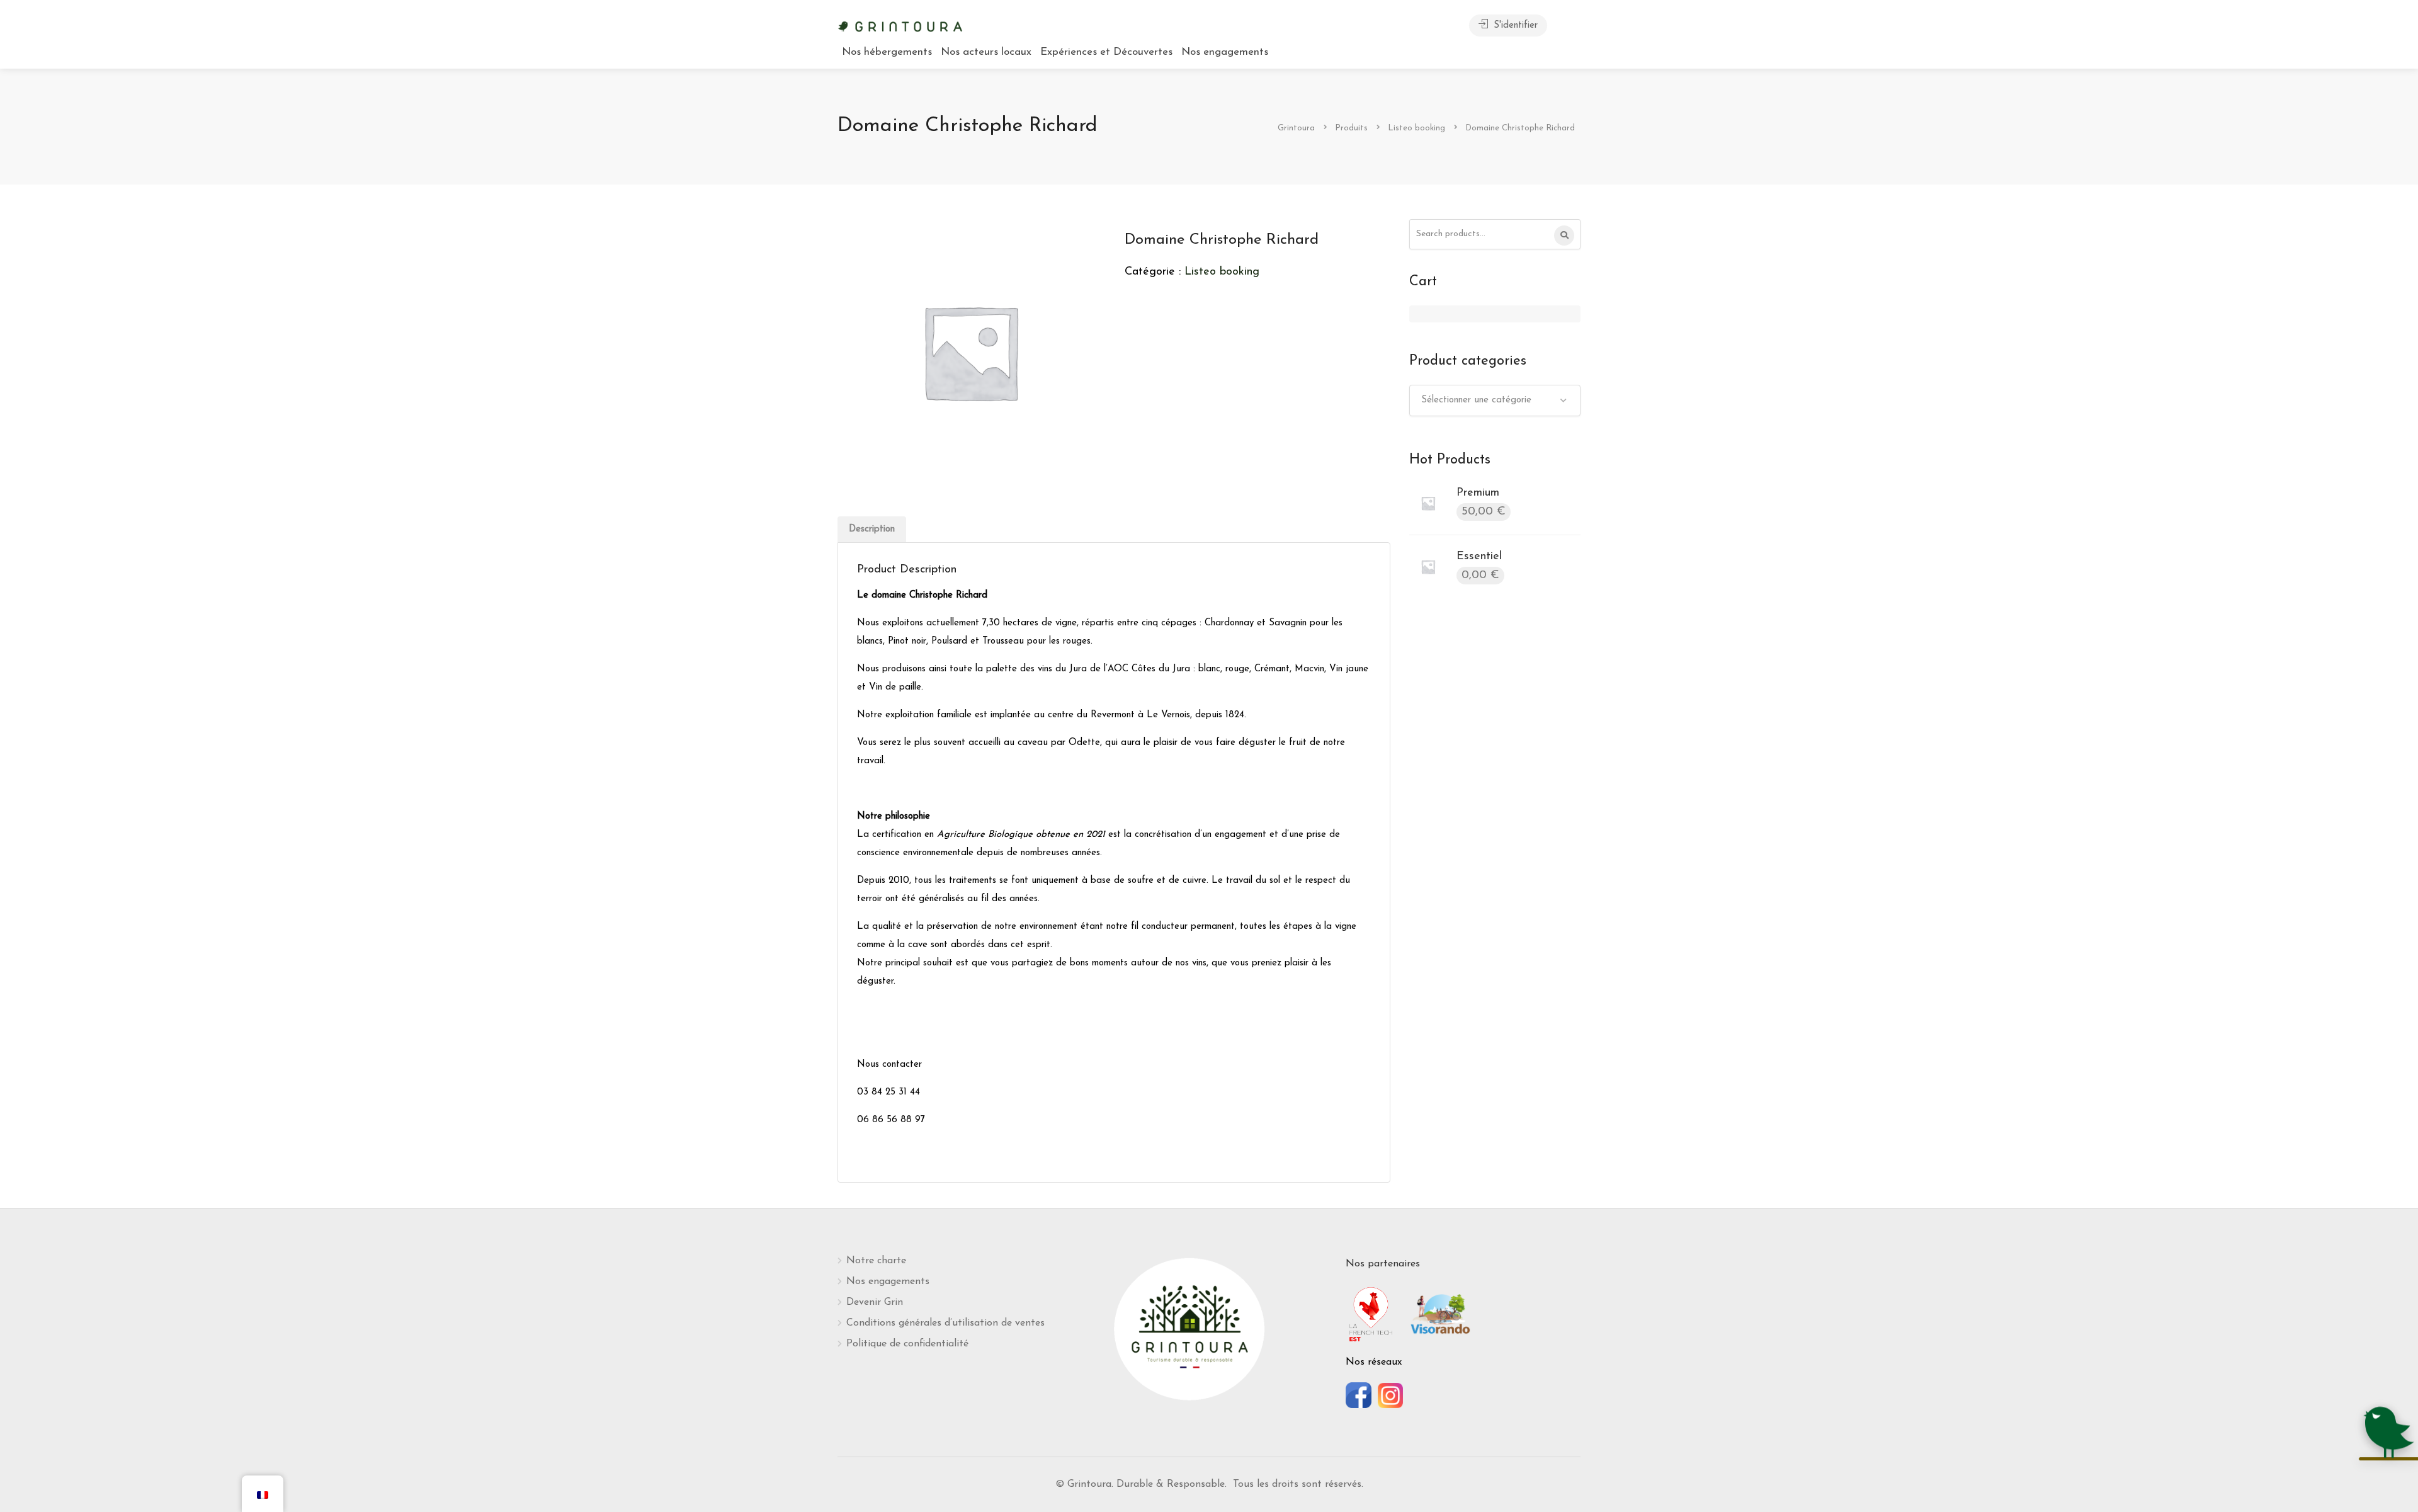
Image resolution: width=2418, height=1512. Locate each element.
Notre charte (876, 1261)
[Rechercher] (1564, 236)
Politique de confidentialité (907, 1344)
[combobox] (1495, 401)
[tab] (872, 529)
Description (872, 529)
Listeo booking (1222, 272)
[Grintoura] (900, 25)
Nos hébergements (887, 52)
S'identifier (1514, 26)
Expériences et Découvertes (1106, 52)
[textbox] (1495, 401)
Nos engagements (1225, 52)
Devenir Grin (875, 1302)
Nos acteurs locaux (986, 52)
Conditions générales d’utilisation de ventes (945, 1323)
